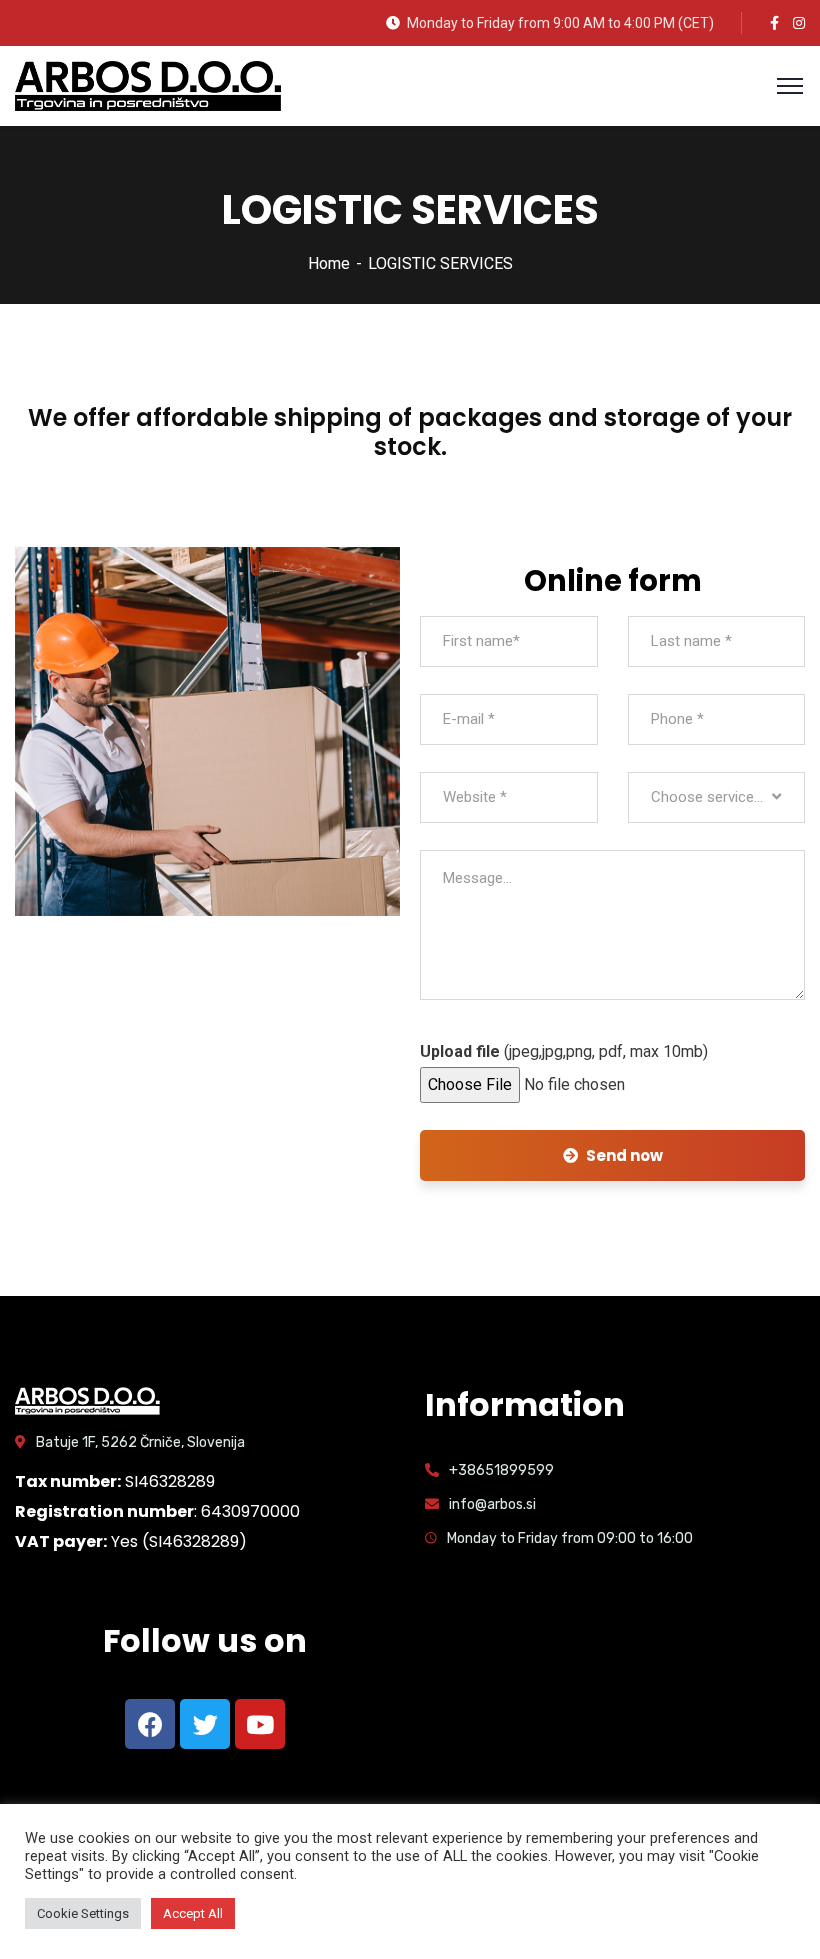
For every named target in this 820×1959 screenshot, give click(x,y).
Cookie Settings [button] (83, 1913)
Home (329, 263)
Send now (624, 1155)
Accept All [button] (193, 1913)
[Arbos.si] (148, 84)
